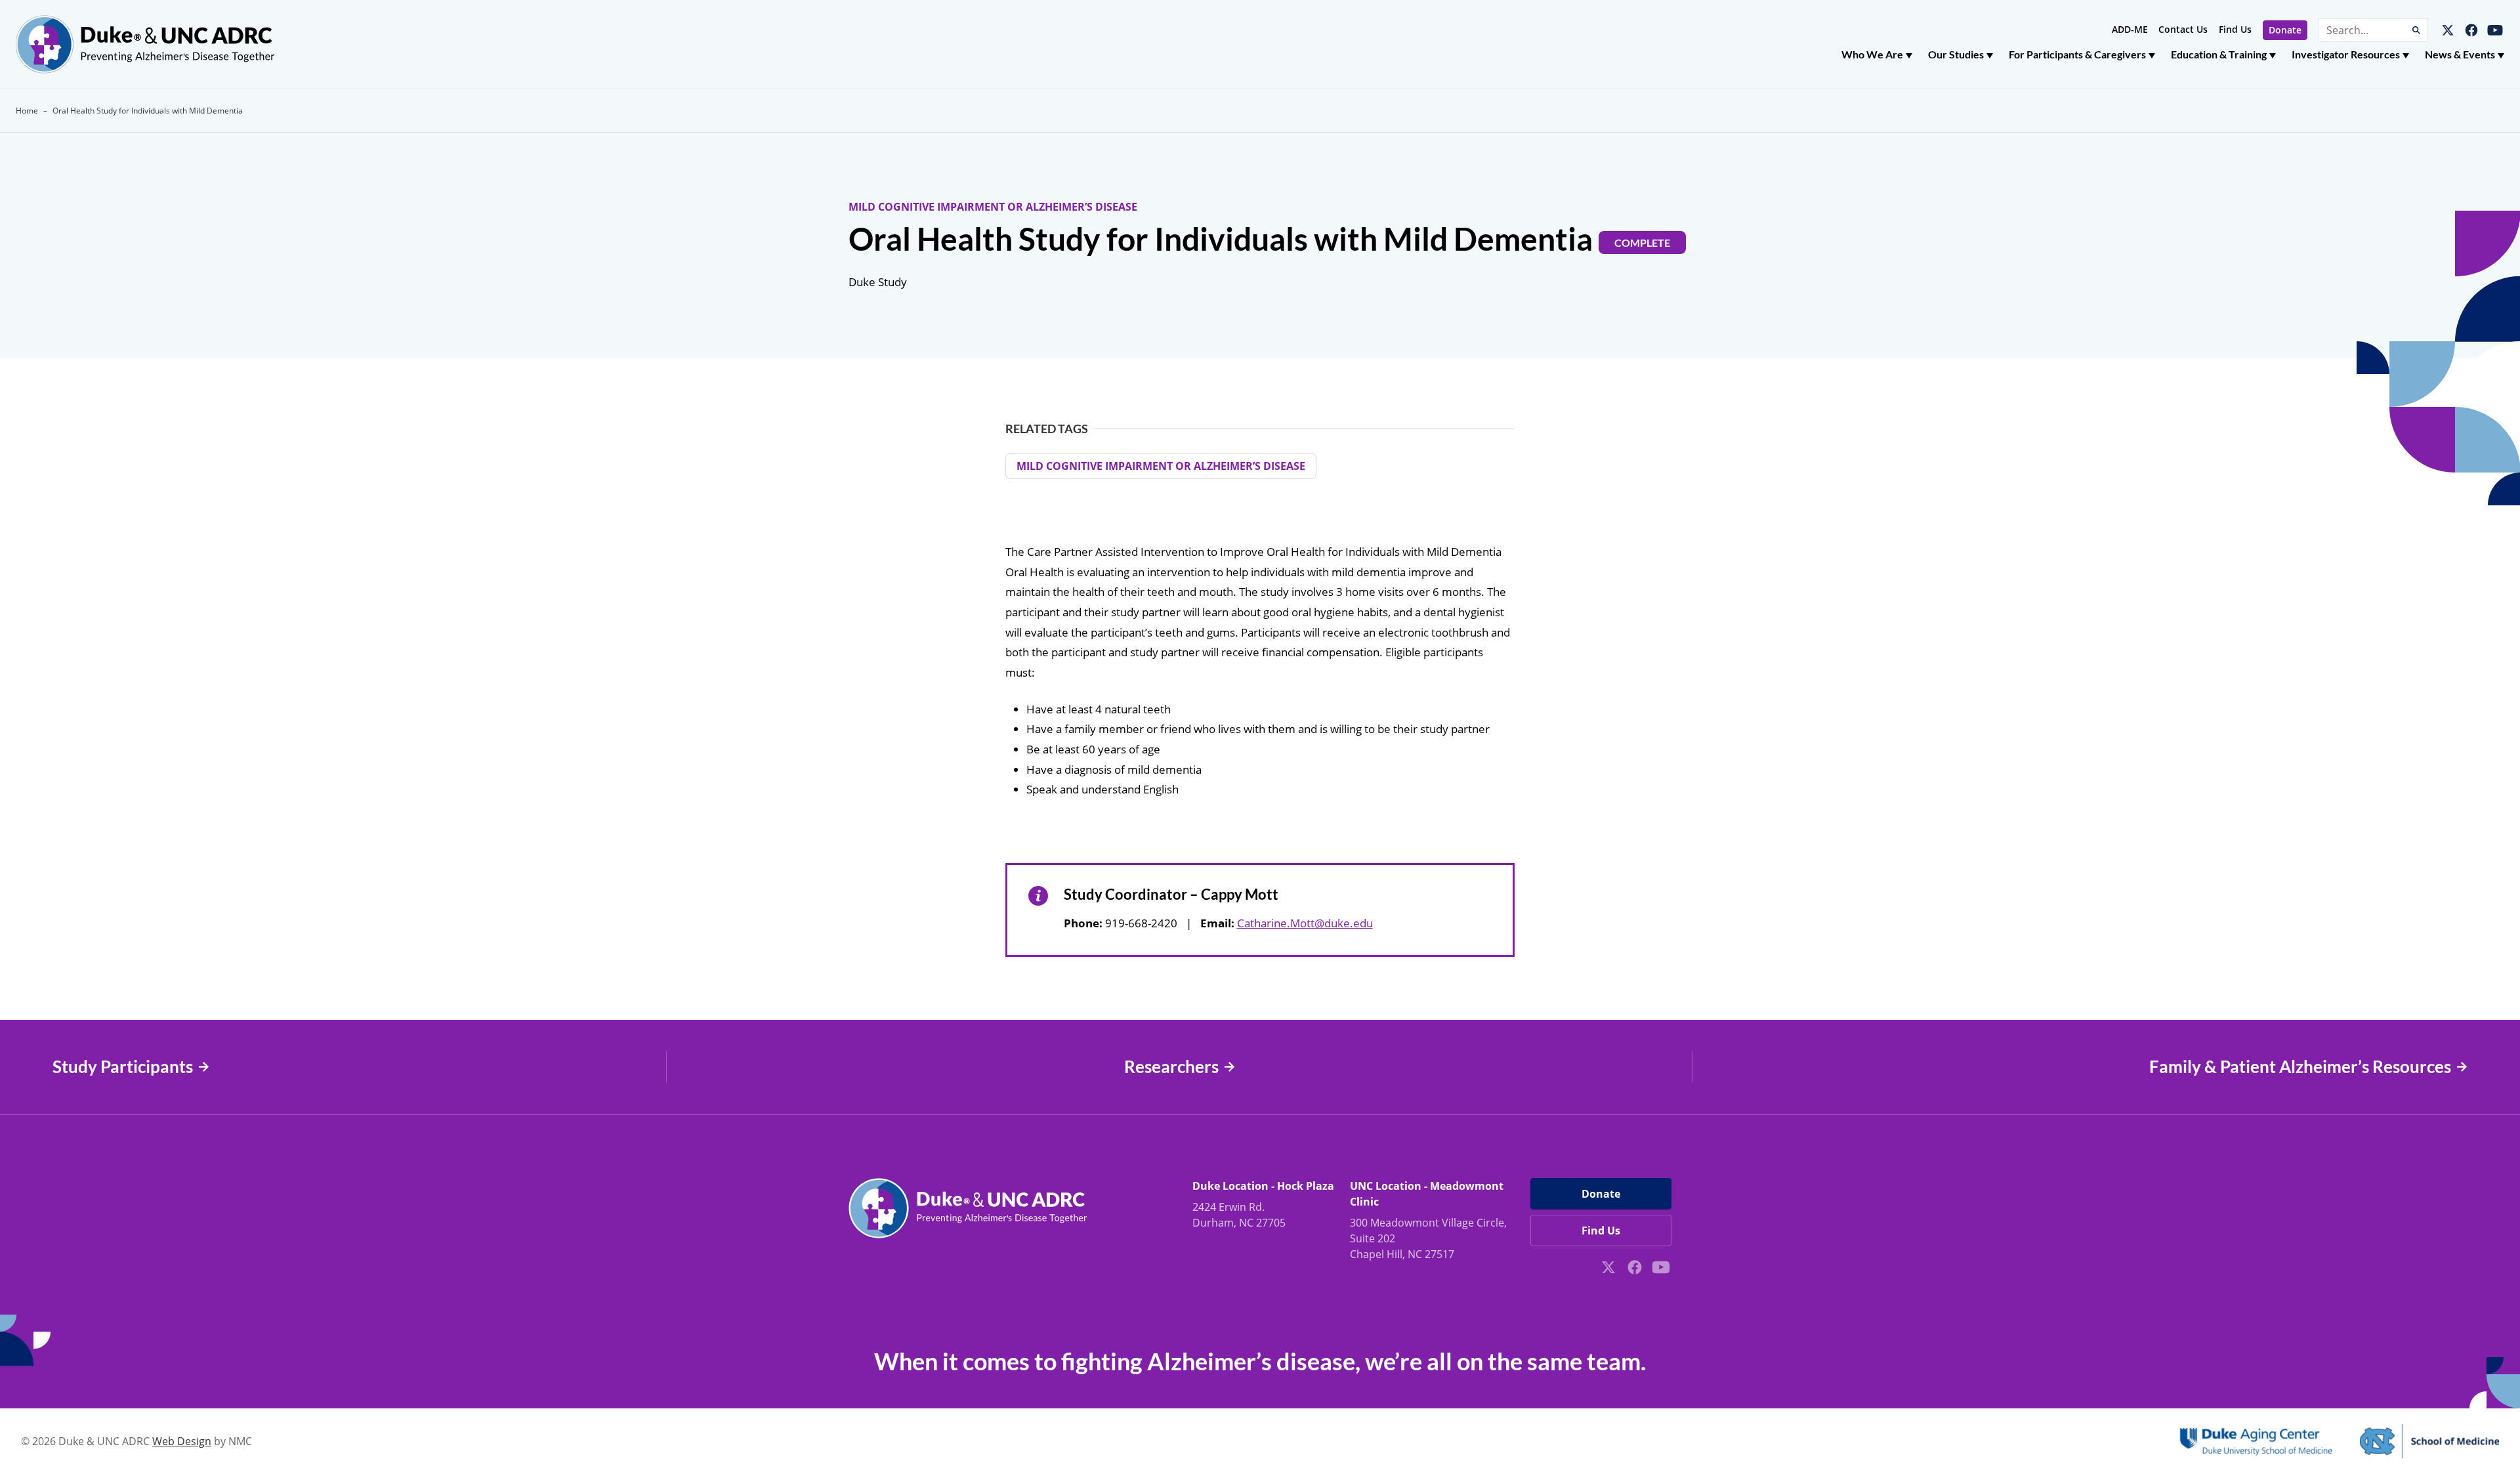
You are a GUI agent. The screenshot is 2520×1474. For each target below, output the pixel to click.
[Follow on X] (2448, 30)
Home (27, 111)
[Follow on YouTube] (2495, 30)
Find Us (2235, 29)
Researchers (1171, 1067)
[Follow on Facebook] (2471, 30)
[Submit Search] (2416, 30)
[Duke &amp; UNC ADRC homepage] (145, 44)
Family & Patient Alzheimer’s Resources (2300, 1067)
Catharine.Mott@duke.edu (1305, 923)
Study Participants (123, 1067)
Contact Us (2183, 29)
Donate (2285, 30)
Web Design (182, 1441)
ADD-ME (2130, 29)
